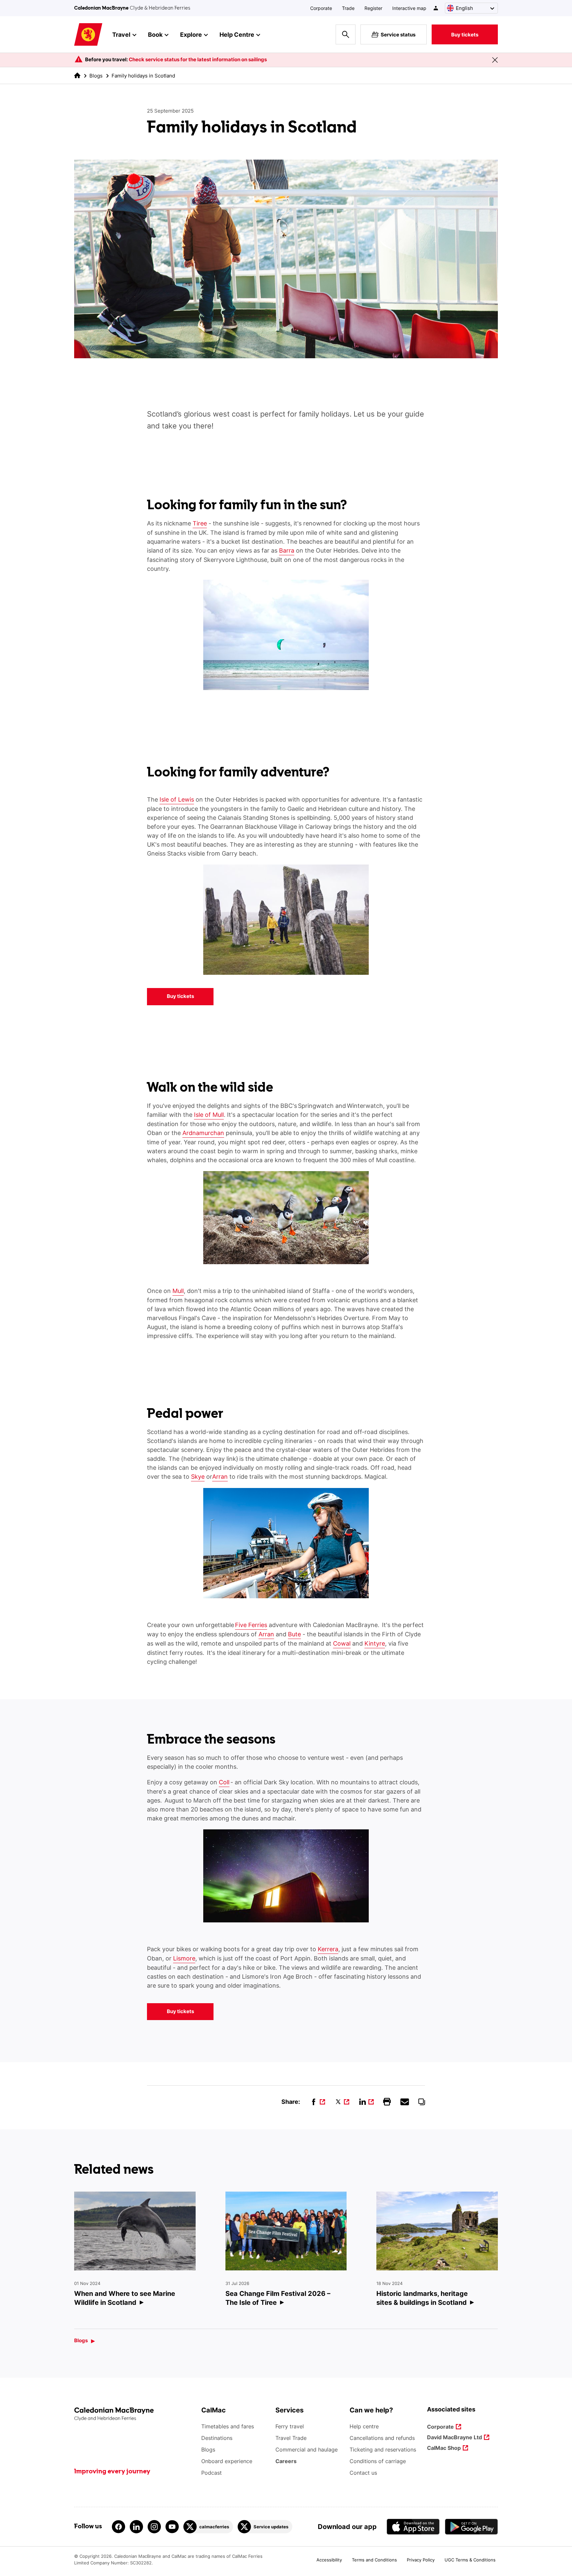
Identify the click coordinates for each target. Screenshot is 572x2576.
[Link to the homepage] (134, 2414)
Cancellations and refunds (382, 2438)
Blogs (96, 76)
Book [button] (155, 35)
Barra (287, 550)
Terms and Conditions (374, 2560)
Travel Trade (291, 2438)
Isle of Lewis (177, 799)
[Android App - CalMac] (471, 2526)
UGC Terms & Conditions (470, 2560)
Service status (398, 35)
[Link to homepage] (88, 35)
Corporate (321, 8)
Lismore (184, 1958)
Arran (220, 1477)
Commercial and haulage (307, 2450)
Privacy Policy (421, 2560)
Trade (348, 8)
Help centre (364, 2426)
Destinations (217, 2438)
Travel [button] (121, 35)
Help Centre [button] (237, 35)
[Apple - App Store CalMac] (413, 2526)
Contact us (363, 2473)
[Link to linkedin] (136, 2527)
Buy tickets (465, 35)
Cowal (342, 1643)
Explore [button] (191, 35)
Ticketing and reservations (383, 2450)
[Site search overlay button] (346, 34)
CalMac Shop (444, 2448)
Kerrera (328, 1949)
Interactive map (409, 8)
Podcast (212, 2473)
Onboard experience (227, 2461)
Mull (178, 1291)
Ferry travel (290, 2426)
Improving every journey (112, 2472)
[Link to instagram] (154, 2527)
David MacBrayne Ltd (454, 2438)
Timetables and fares (228, 2426)
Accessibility (329, 2560)
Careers (286, 2461)
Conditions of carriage (378, 2461)
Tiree (200, 523)
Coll (224, 1782)
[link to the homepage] (77, 75)
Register (373, 8)
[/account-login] (436, 8)
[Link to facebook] (119, 2527)
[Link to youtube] (172, 2527)
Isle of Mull (209, 1115)
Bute (294, 1634)
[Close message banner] (495, 60)
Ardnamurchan (203, 1133)
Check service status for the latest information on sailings (198, 59)
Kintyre (375, 1643)
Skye (198, 1477)
